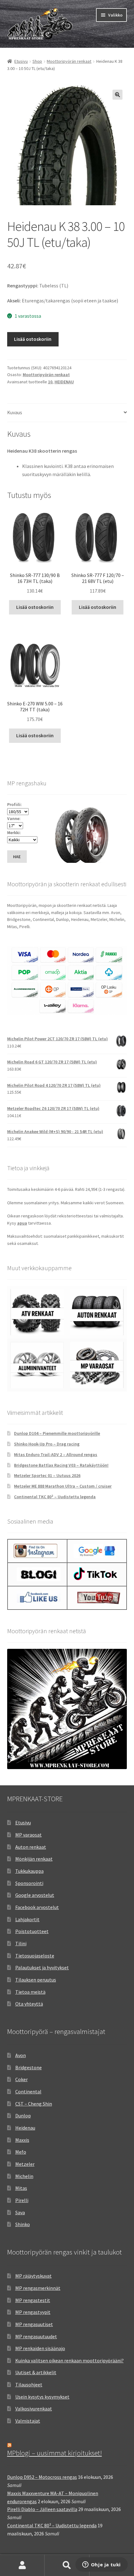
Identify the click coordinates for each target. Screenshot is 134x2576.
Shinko (23, 2224)
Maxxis (22, 2140)
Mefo (21, 2152)
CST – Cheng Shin (34, 2104)
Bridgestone (29, 2067)
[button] (117, 95)
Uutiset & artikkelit (36, 2372)
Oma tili (22, 2565)
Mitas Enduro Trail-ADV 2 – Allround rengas (56, 1455)
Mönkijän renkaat (34, 1859)
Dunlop (23, 2116)
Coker (22, 2079)
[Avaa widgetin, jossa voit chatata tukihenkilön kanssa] (101, 2565)
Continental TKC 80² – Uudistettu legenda (55, 1497)
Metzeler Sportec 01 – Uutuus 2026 (47, 1475)
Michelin (24, 2176)
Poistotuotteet (32, 1931)
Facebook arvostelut (37, 1907)
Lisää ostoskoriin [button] (35, 607)
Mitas (21, 2188)
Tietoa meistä (30, 1992)
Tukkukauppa (29, 1871)
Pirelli (22, 2200)
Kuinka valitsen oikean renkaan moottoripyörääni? (69, 2360)
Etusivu (21, 61)
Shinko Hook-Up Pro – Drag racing (47, 1444)
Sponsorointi (29, 1883)
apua (22, 1223)
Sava (20, 2212)
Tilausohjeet (29, 2385)
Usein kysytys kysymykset (42, 2397)
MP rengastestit (33, 2300)
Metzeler (25, 2164)
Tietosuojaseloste (35, 1956)
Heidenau (25, 2128)
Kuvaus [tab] (15, 412)
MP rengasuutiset (34, 2324)
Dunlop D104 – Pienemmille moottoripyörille (57, 1433)
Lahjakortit (27, 1919)
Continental (28, 2091)
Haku (67, 2565)
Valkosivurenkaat (34, 2409)
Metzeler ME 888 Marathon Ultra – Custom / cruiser (63, 1486)
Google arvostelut (35, 1895)
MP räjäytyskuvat (33, 2276)
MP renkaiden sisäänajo (40, 2348)
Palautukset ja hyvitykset (42, 1967)
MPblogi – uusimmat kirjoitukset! (55, 2453)
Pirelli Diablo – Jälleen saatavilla (42, 2509)
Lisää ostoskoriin (33, 339)
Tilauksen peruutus (36, 1980)
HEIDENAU (64, 382)
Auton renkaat (31, 1847)
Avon (21, 2055)
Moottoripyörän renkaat (69, 61)
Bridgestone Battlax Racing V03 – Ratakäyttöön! (61, 1465)
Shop (37, 61)
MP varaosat (29, 1835)
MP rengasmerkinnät (38, 2288)
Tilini (21, 1943)
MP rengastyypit (33, 2312)
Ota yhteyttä (29, 2004)
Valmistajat (28, 2421)
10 (50, 382)
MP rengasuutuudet (36, 2336)
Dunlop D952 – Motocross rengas (42, 2477)
